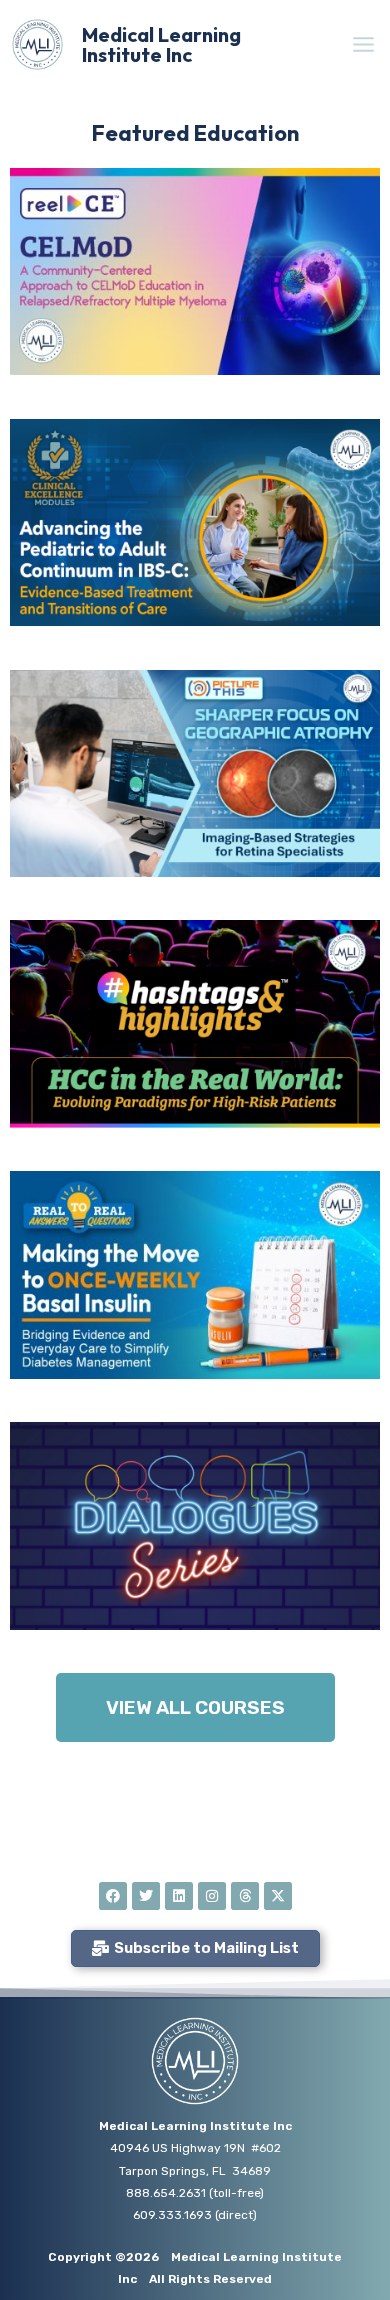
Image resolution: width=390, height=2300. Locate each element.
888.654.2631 (166, 2193)
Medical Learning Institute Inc (161, 44)
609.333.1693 (172, 2215)
